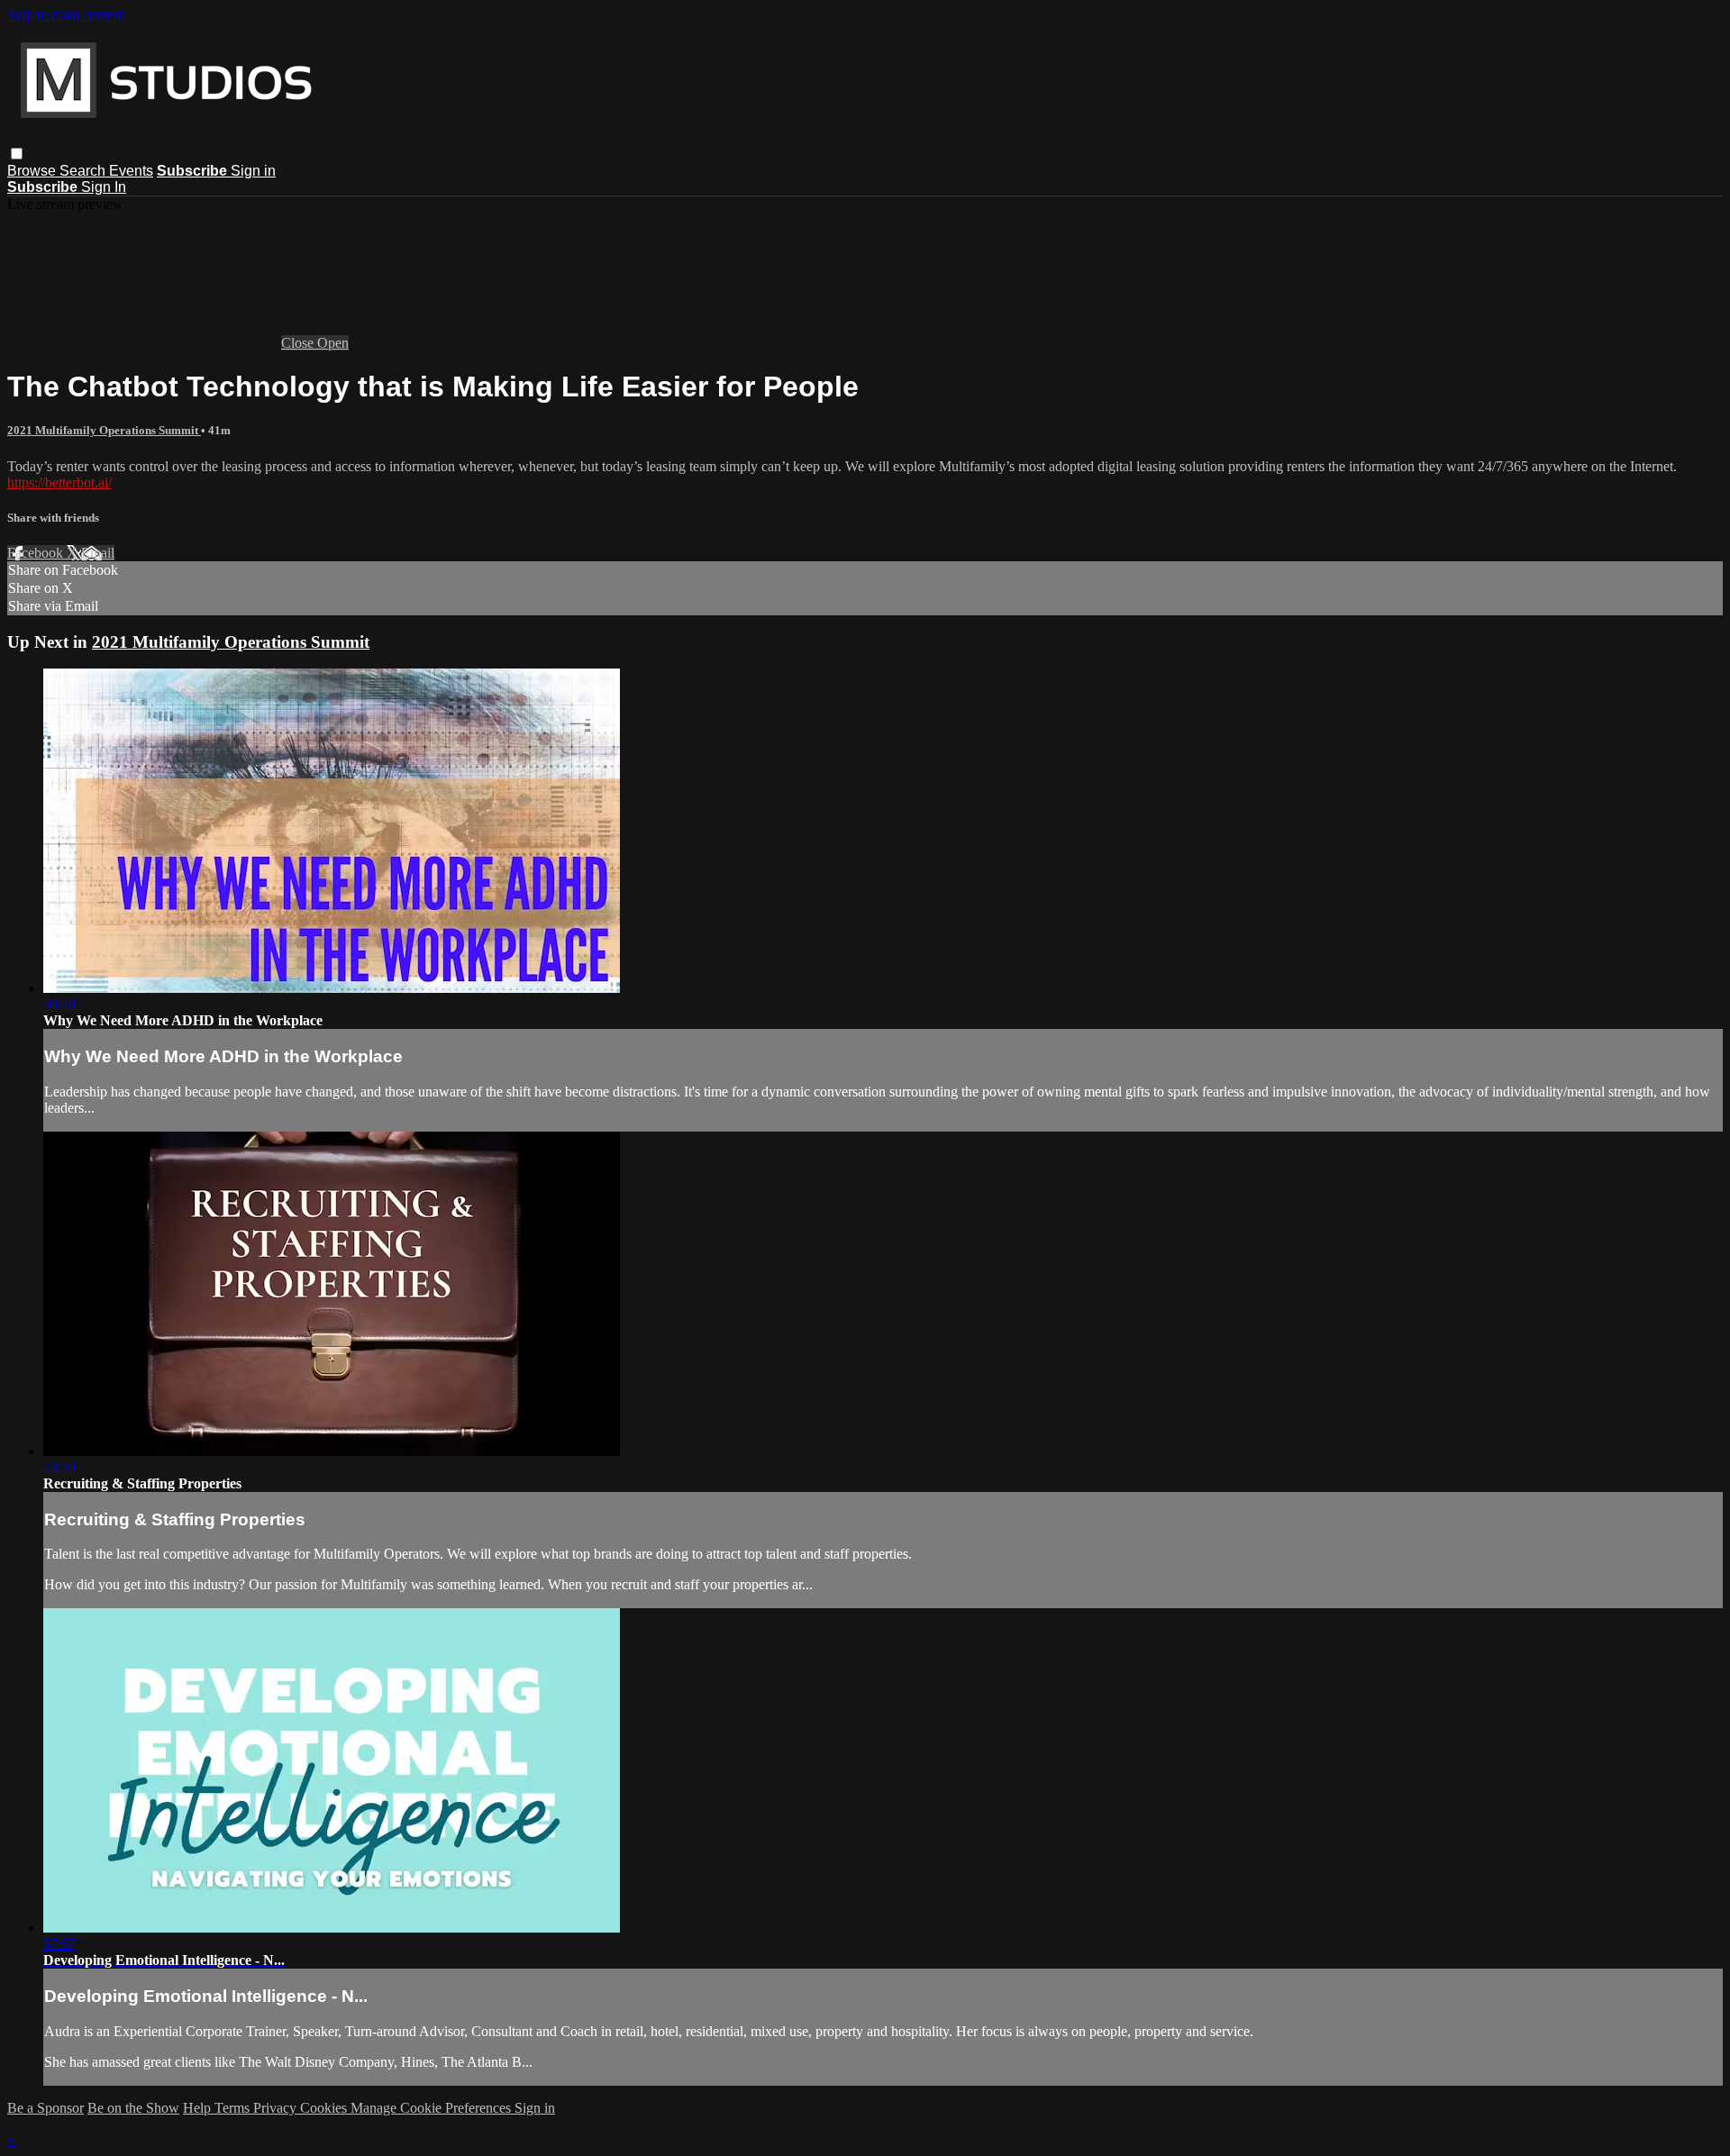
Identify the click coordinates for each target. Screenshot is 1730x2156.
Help (199, 2108)
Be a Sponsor (46, 2108)
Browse (33, 171)
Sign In (104, 187)
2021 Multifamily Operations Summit (104, 430)
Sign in (253, 171)
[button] (17, 154)
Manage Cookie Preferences (432, 2108)
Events (131, 171)
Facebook (37, 553)
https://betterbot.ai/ (59, 482)
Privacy (277, 2108)
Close (299, 343)
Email (98, 553)
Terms (234, 2108)
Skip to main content (66, 15)
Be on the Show (133, 2108)
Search (84, 171)
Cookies (325, 2108)
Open (333, 343)
